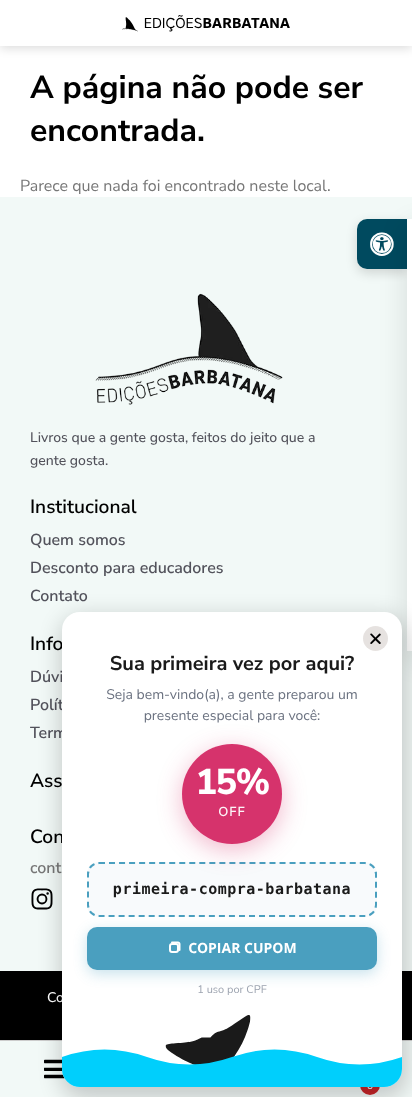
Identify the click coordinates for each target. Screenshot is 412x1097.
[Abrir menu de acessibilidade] (382, 244)
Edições (217, 23)
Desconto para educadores (127, 568)
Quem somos (78, 540)
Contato (59, 596)
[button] (375, 638)
